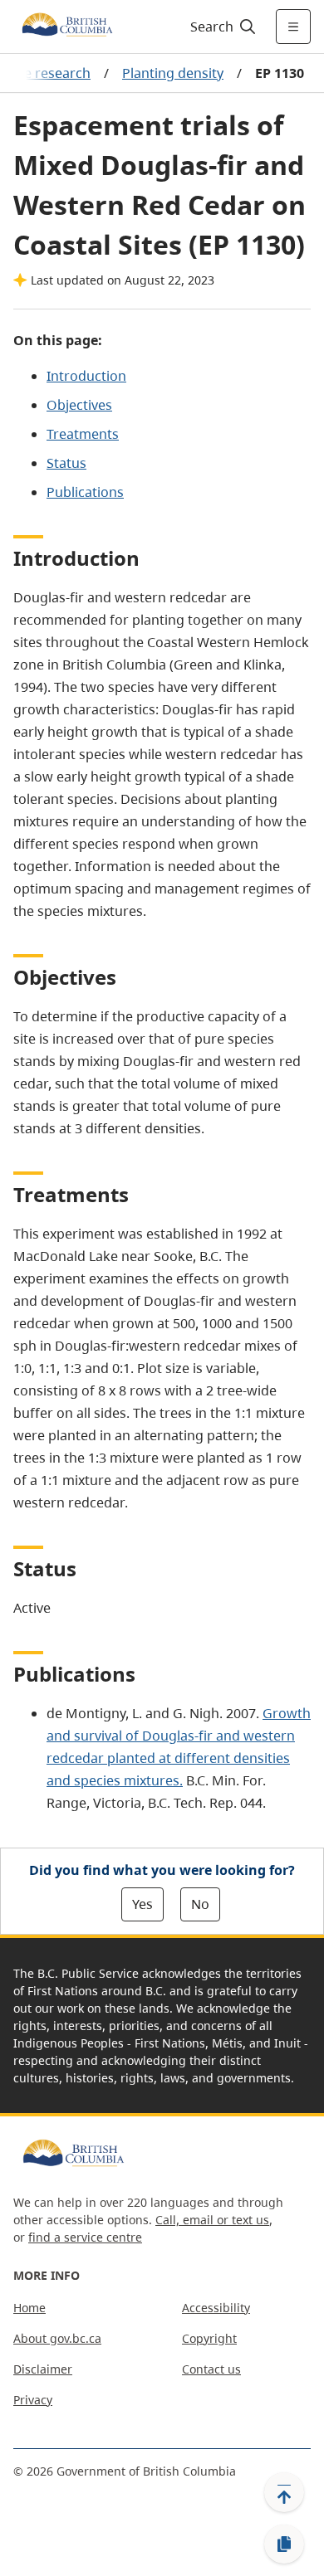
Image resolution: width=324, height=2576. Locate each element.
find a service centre (85, 2237)
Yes (142, 1904)
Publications (85, 492)
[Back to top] (284, 2492)
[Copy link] (284, 2544)
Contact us (211, 2369)
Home (29, 2308)
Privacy (33, 2400)
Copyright (209, 2338)
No (200, 1904)
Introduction (86, 376)
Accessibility (216, 2308)
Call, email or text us (212, 2220)
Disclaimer (43, 2369)
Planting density (173, 73)
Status (66, 463)
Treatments (83, 434)
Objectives (79, 405)
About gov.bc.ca (57, 2338)
